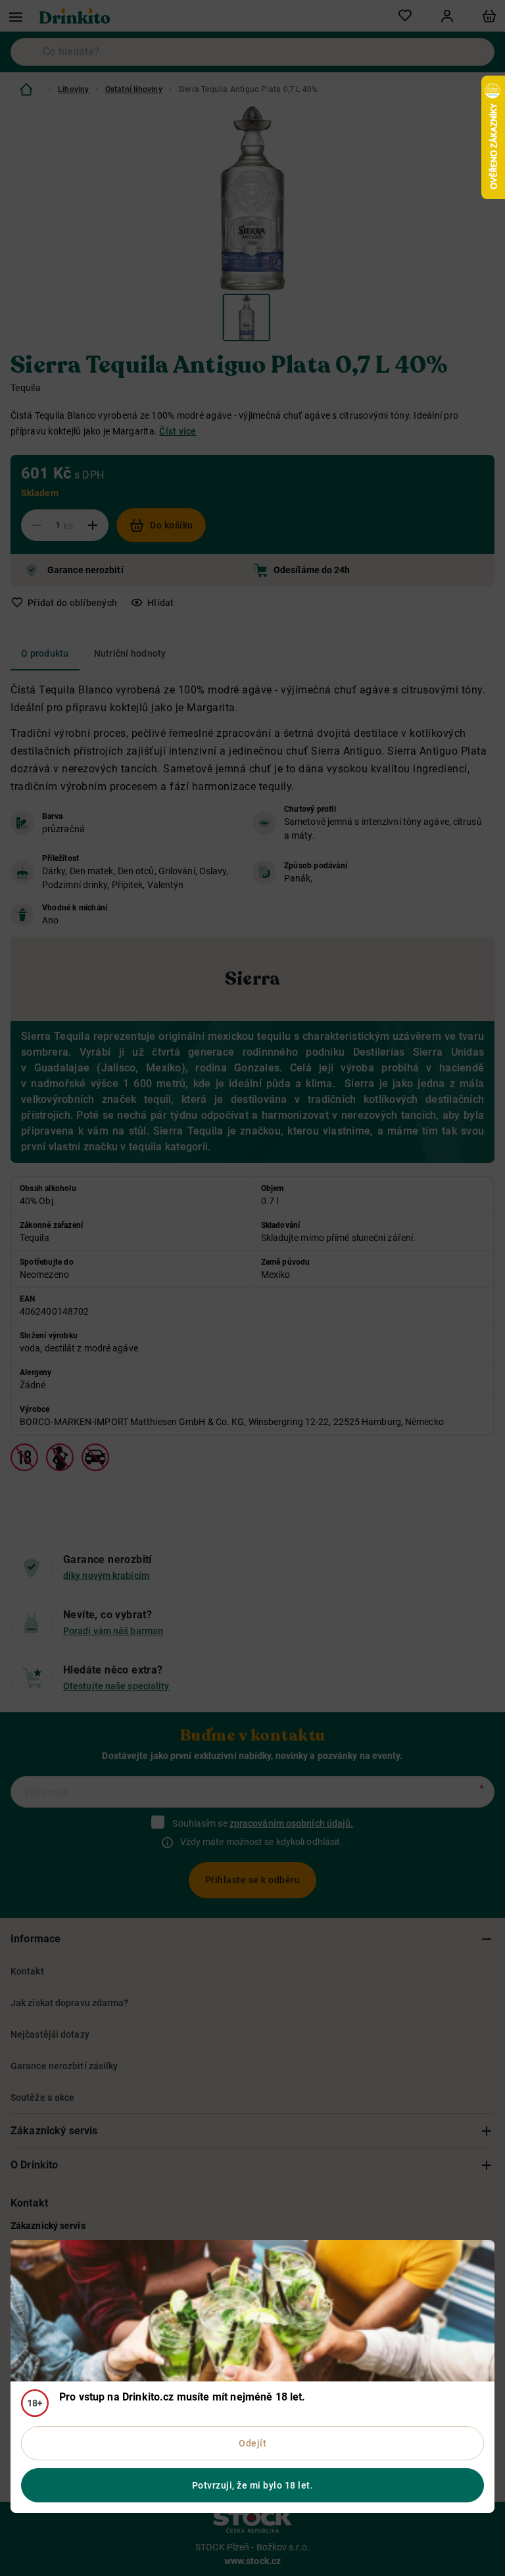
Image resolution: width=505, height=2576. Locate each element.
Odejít (252, 2443)
